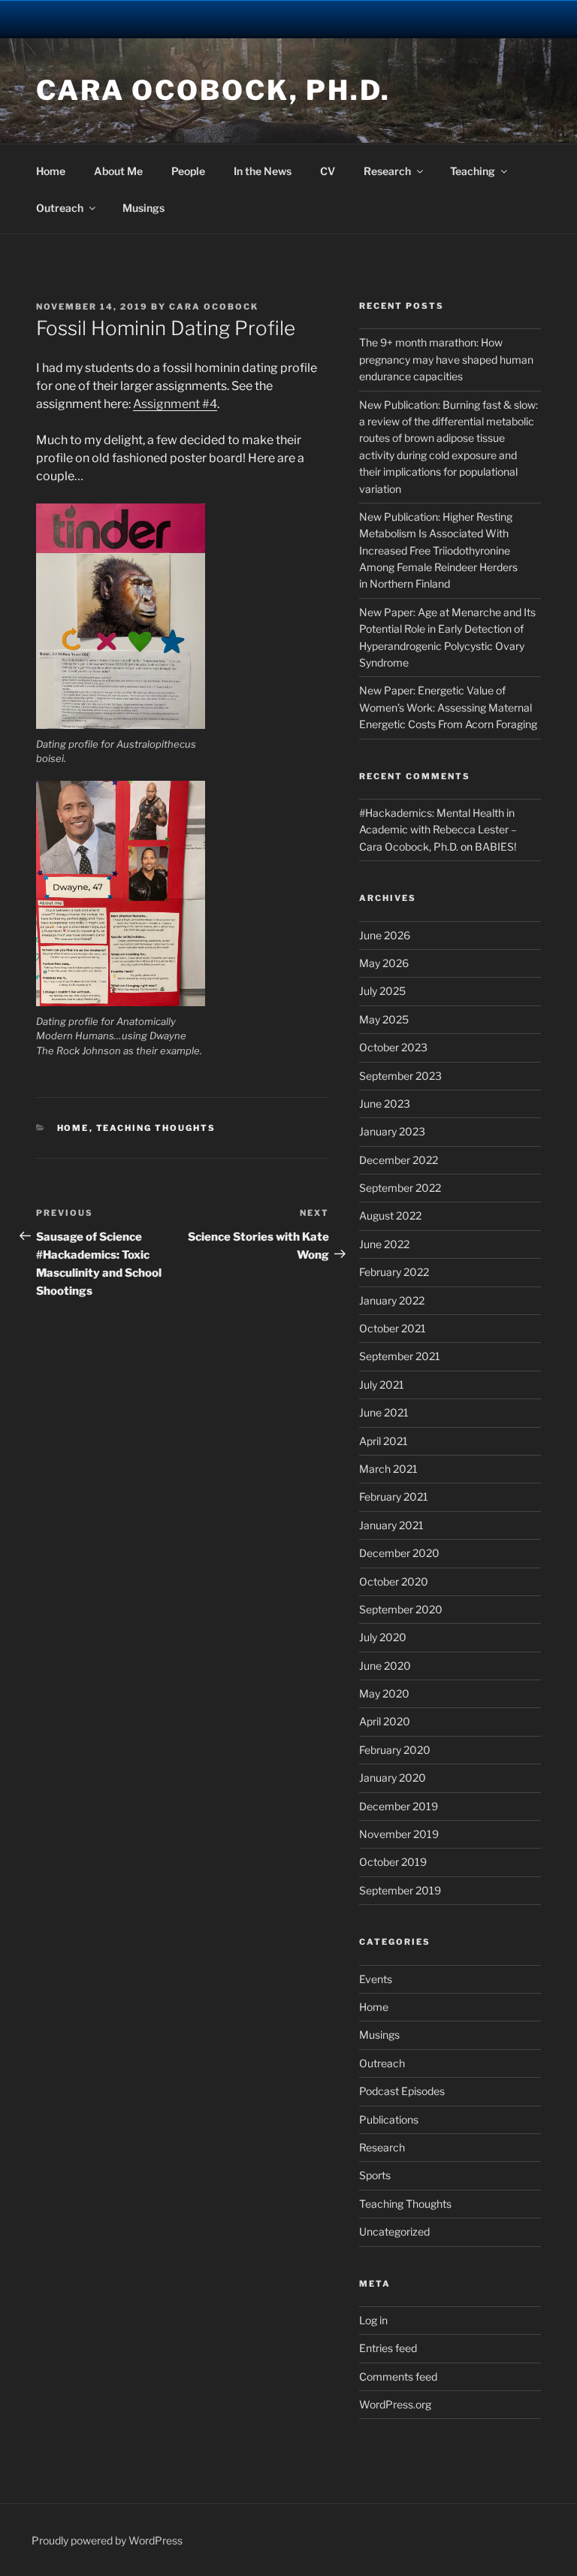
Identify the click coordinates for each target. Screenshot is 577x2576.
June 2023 (385, 1104)
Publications (389, 2119)
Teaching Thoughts (156, 1128)
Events (376, 1979)
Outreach (60, 208)
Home (51, 171)
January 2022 (392, 1300)
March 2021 (388, 1469)
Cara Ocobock (214, 307)
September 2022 (400, 1188)
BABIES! (495, 847)
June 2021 (384, 1412)
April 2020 (385, 1721)
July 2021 (382, 1385)
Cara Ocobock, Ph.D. (213, 90)
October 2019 (393, 1862)
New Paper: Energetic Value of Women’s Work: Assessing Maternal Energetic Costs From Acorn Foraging (448, 707)
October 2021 (393, 1328)
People (188, 171)
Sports (375, 2175)
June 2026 (385, 935)
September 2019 (400, 1890)
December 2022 (399, 1160)
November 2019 (399, 1834)
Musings (143, 208)
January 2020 (393, 1778)
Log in (373, 2320)
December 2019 (399, 1806)
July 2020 (383, 1637)
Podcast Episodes (402, 2091)
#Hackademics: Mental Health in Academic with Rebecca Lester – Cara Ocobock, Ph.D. (438, 830)
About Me (118, 171)
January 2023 (392, 1131)
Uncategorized (394, 2231)
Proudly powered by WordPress (107, 2540)
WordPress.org (395, 2404)
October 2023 (393, 1047)
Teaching (473, 171)
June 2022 (384, 1244)
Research (387, 171)
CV (328, 171)
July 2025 (382, 991)
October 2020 (394, 1581)
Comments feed (398, 2376)
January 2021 (391, 1525)
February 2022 (394, 1272)
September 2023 (400, 1076)
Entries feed (388, 2348)
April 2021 (384, 1441)
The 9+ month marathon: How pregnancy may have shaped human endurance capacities (446, 359)
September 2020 (401, 1609)
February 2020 (395, 1750)
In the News (263, 171)
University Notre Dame (137, 19)
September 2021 (400, 1356)
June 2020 (385, 1666)
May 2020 (384, 1693)
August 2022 (390, 1215)
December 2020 (399, 1553)
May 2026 (384, 963)
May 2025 (384, 1019)
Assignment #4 (175, 404)
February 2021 (394, 1497)
